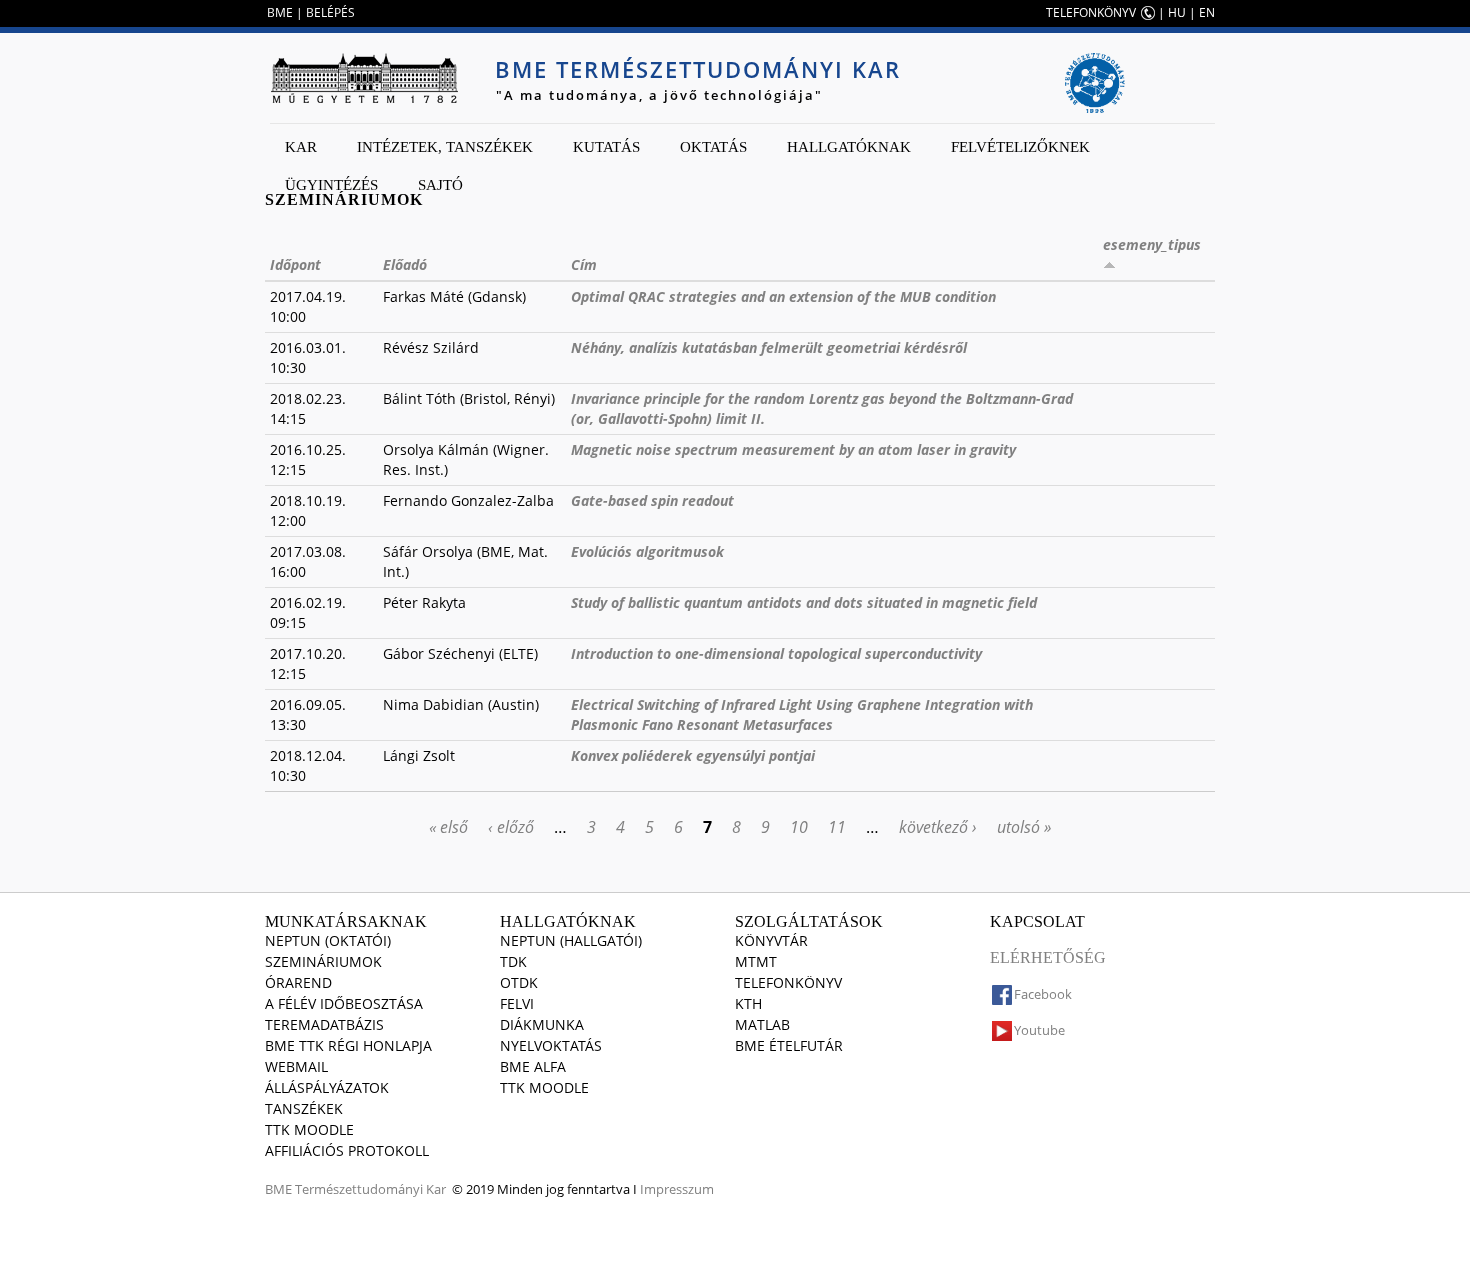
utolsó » (1024, 827)
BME (280, 12)
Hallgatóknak (849, 147)
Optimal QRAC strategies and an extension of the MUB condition (783, 296)
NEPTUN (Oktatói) (328, 940)
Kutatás (606, 147)
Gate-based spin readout (652, 500)
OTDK (519, 982)
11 (837, 827)
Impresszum (677, 1189)
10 (799, 827)
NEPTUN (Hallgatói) (571, 940)
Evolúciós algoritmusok (647, 551)
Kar (301, 147)
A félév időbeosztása (344, 1003)
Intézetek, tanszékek (445, 147)
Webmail (296, 1066)
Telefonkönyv (788, 982)
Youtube (1039, 1030)
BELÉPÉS (330, 12)
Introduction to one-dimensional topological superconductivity (776, 653)
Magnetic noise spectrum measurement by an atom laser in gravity (793, 449)
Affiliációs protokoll (347, 1150)
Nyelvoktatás (551, 1045)
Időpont (295, 264)
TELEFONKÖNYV (1091, 12)
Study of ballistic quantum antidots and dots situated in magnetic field (804, 602)
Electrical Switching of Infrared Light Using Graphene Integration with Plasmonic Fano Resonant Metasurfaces (802, 714)
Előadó (405, 264)
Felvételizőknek (1020, 147)
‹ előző (511, 827)
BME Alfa (533, 1066)
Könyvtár (771, 940)
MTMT (756, 961)
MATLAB (762, 1024)
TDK (513, 961)
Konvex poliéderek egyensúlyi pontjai (693, 755)
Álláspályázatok (327, 1087)
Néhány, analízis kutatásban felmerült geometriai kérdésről (769, 347)
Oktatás (713, 147)
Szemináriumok (323, 961)
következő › (938, 827)
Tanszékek (304, 1108)
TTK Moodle (309, 1129)
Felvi (517, 1003)
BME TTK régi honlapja (348, 1045)
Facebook (1043, 994)
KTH (748, 1003)
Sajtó (440, 185)
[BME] (364, 78)
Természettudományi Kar (370, 1189)
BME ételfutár (789, 1045)
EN (1207, 12)
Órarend (298, 982)
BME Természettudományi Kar (698, 69)
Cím (584, 264)
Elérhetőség (1048, 957)
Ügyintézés (331, 185)
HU (1177, 12)
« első (448, 827)
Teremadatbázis (324, 1024)
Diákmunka (542, 1024)
